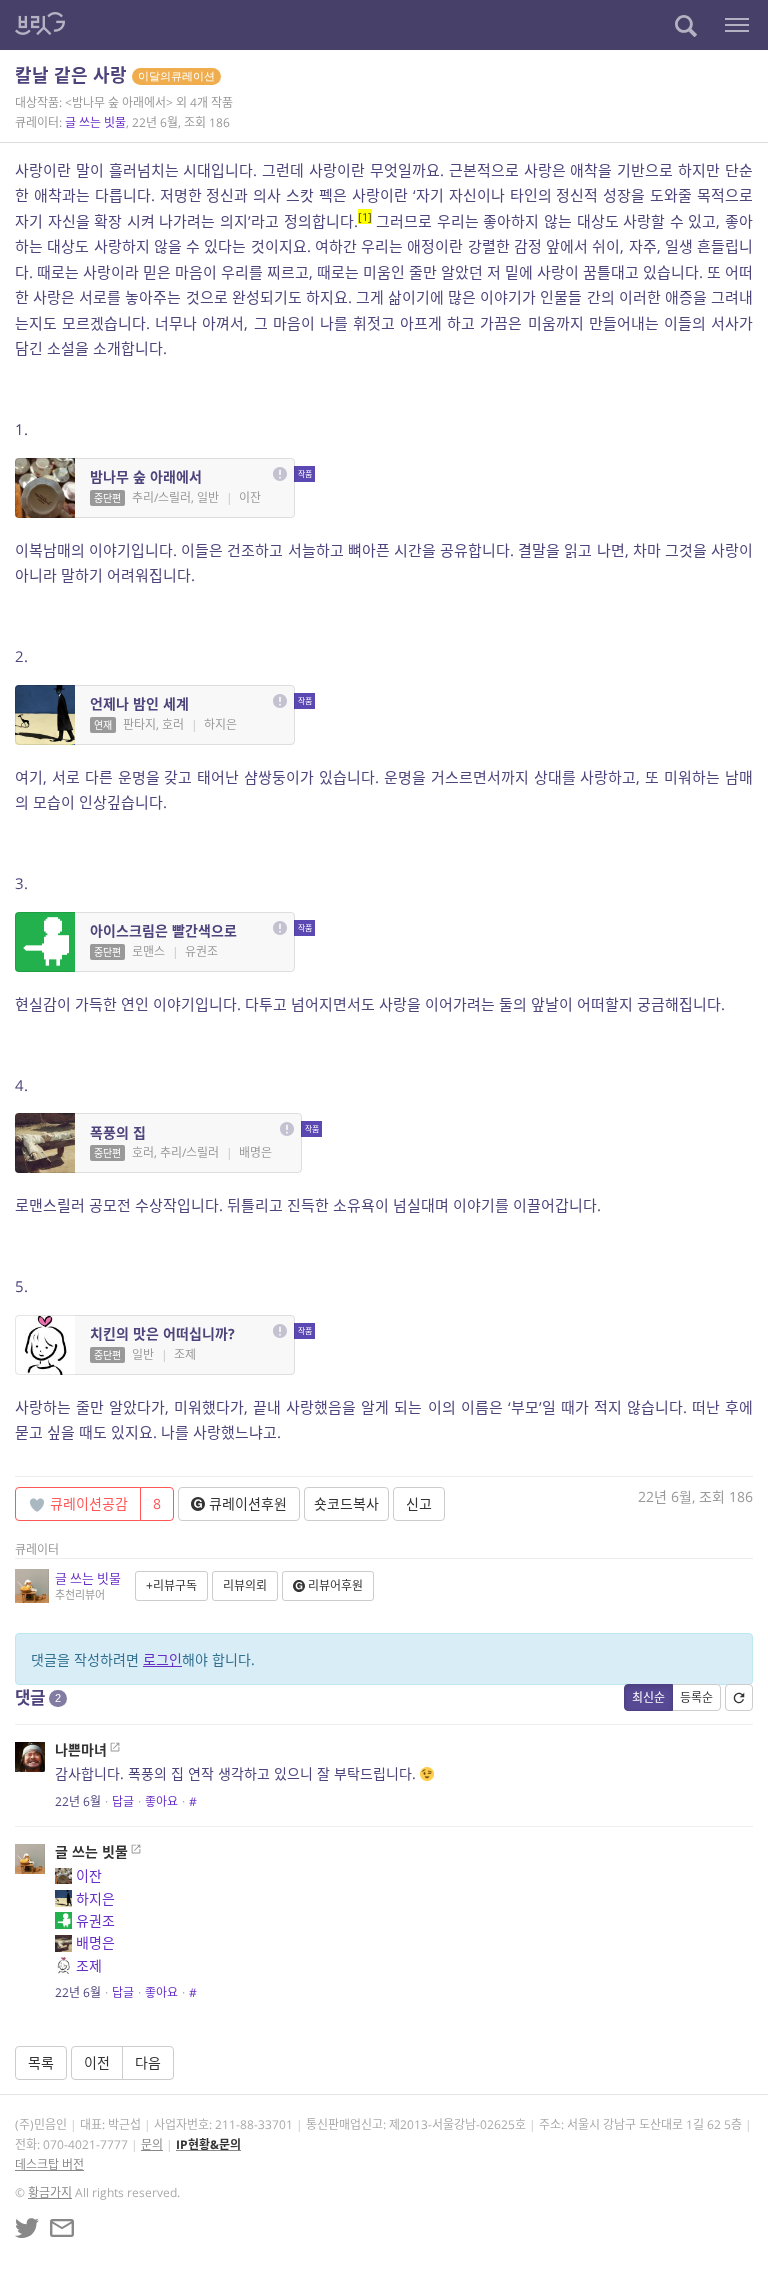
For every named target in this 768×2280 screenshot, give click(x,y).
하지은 (95, 1898)
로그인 (162, 1659)
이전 (97, 2062)
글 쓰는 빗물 (95, 122)
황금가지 (50, 2192)
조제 (89, 1965)
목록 (41, 2062)
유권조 (95, 1920)
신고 (419, 1503)
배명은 (95, 1942)
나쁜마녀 (81, 1749)
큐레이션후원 (246, 1503)
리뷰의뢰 (245, 1585)
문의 (152, 2144)
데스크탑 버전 (49, 2164)
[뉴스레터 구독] (62, 2228)
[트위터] (27, 2228)
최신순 (648, 1697)
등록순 (696, 1697)
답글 (123, 1801)
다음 (148, 2062)
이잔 (89, 1875)
